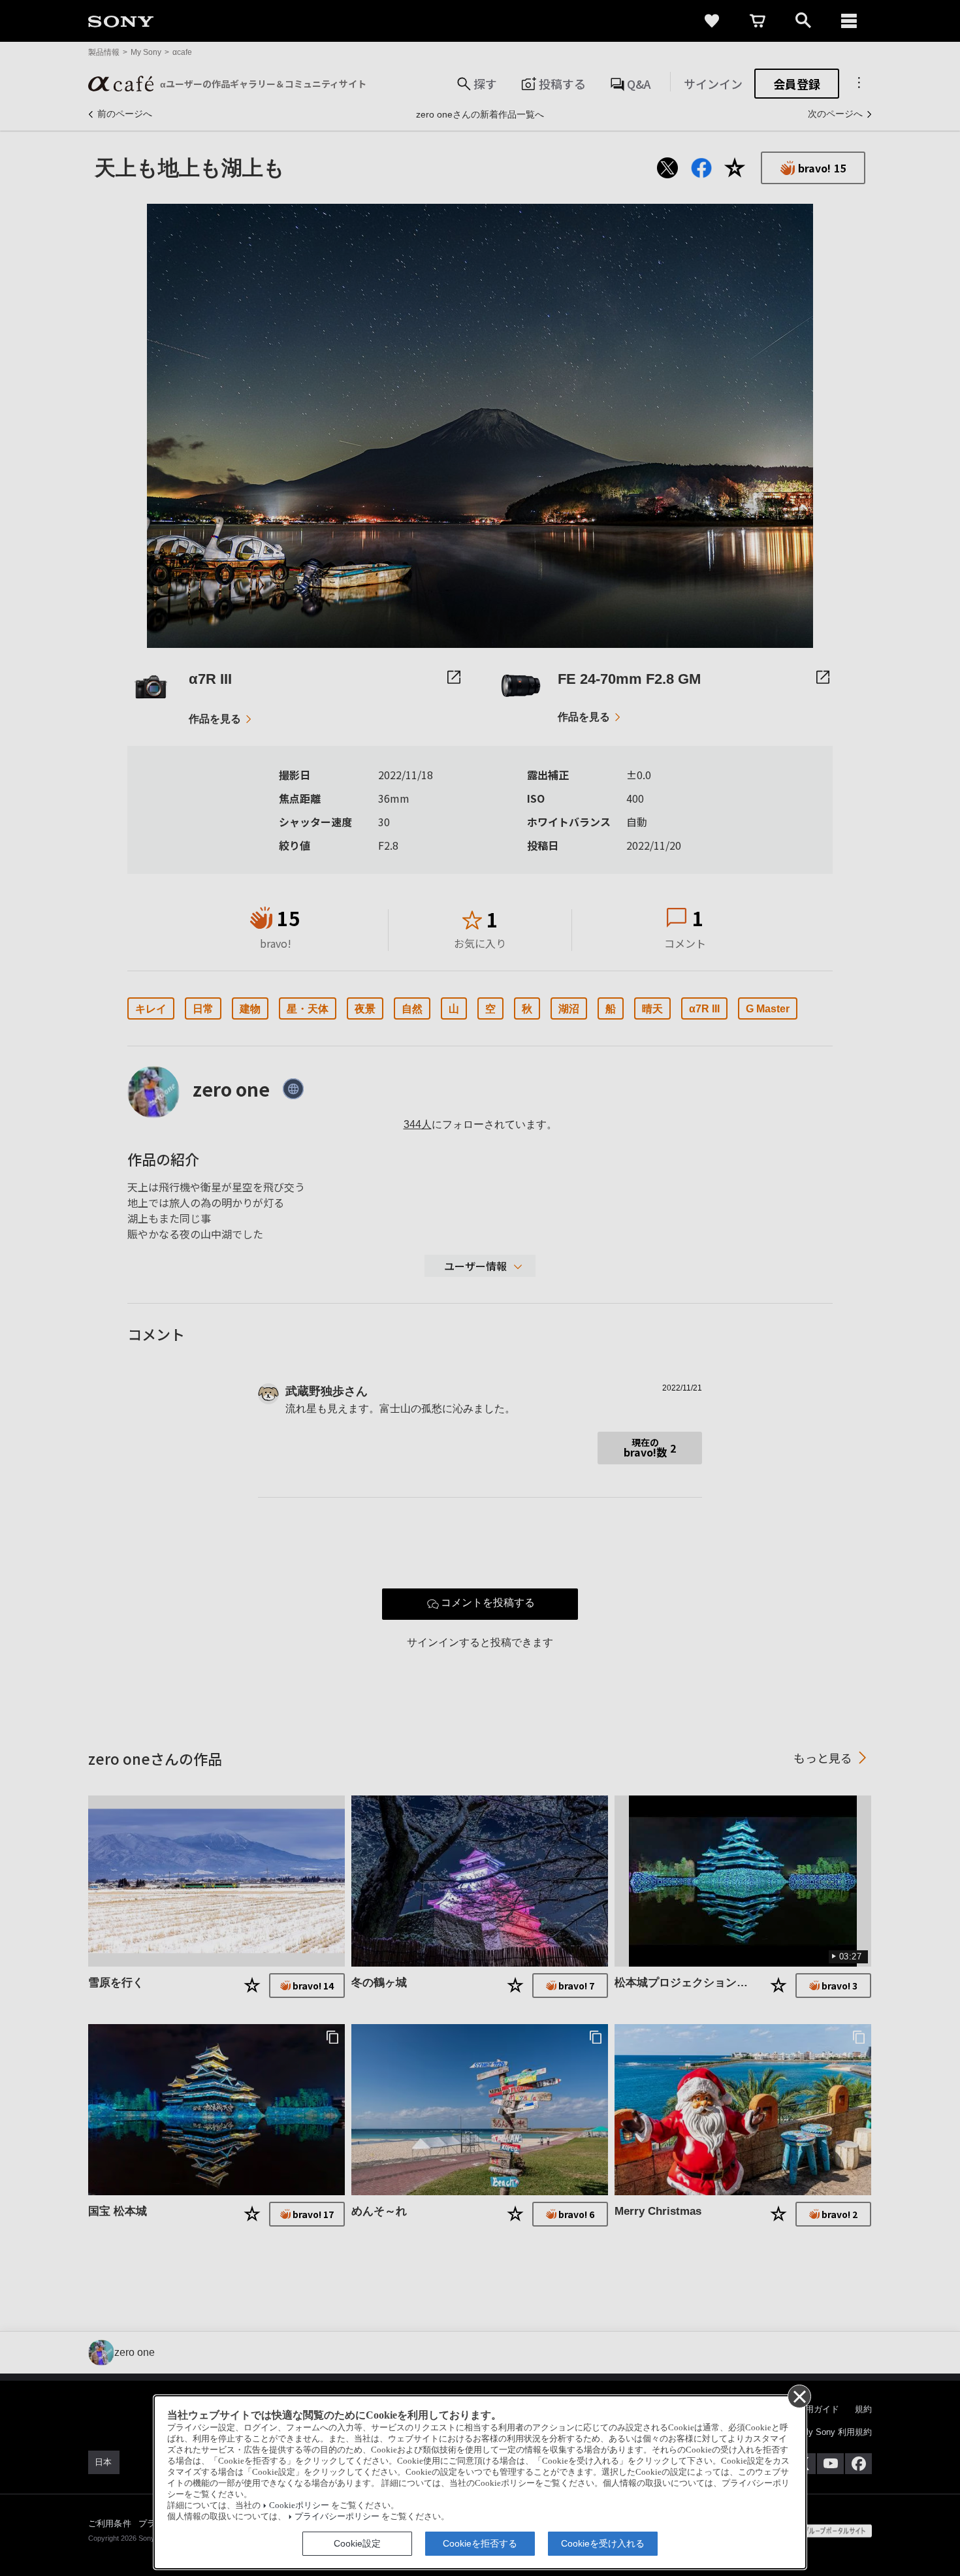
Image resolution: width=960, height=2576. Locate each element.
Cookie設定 (357, 2543)
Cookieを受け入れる (603, 2543)
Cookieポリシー (299, 2505)
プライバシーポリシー (337, 2517)
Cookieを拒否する (480, 2543)
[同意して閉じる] (799, 2396)
